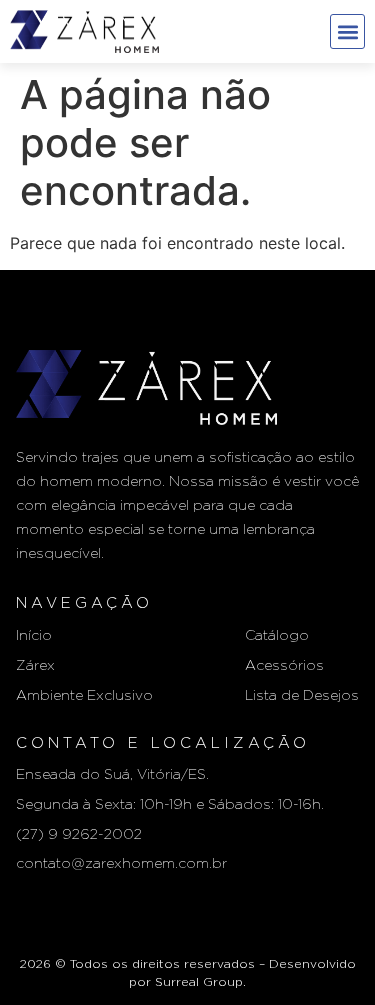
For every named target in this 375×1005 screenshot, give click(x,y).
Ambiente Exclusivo (84, 696)
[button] (347, 31)
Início (34, 636)
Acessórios (284, 666)
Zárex (35, 666)
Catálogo (277, 636)
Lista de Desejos (302, 696)
